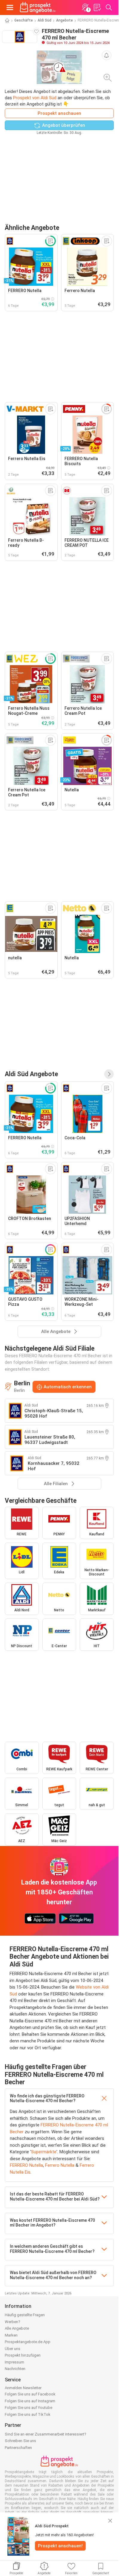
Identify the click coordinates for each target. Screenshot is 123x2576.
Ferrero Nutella (60, 2165)
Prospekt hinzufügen (23, 2355)
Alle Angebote (17, 2328)
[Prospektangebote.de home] (38, 7)
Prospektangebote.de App (28, 2342)
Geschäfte (24, 20)
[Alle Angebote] (109, 1074)
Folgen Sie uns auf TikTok (28, 2414)
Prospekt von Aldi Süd (35, 98)
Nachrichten (15, 2369)
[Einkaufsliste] (97, 7)
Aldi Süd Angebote (31, 1074)
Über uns (13, 2349)
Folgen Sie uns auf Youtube (29, 2408)
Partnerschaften (18, 2448)
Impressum (14, 2362)
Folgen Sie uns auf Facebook (30, 2394)
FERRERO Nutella (26, 2165)
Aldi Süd (44, 20)
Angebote (64, 20)
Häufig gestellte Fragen (25, 2315)
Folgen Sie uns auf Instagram (30, 2401)
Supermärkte (44, 2152)
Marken (11, 2335)
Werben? (13, 2322)
